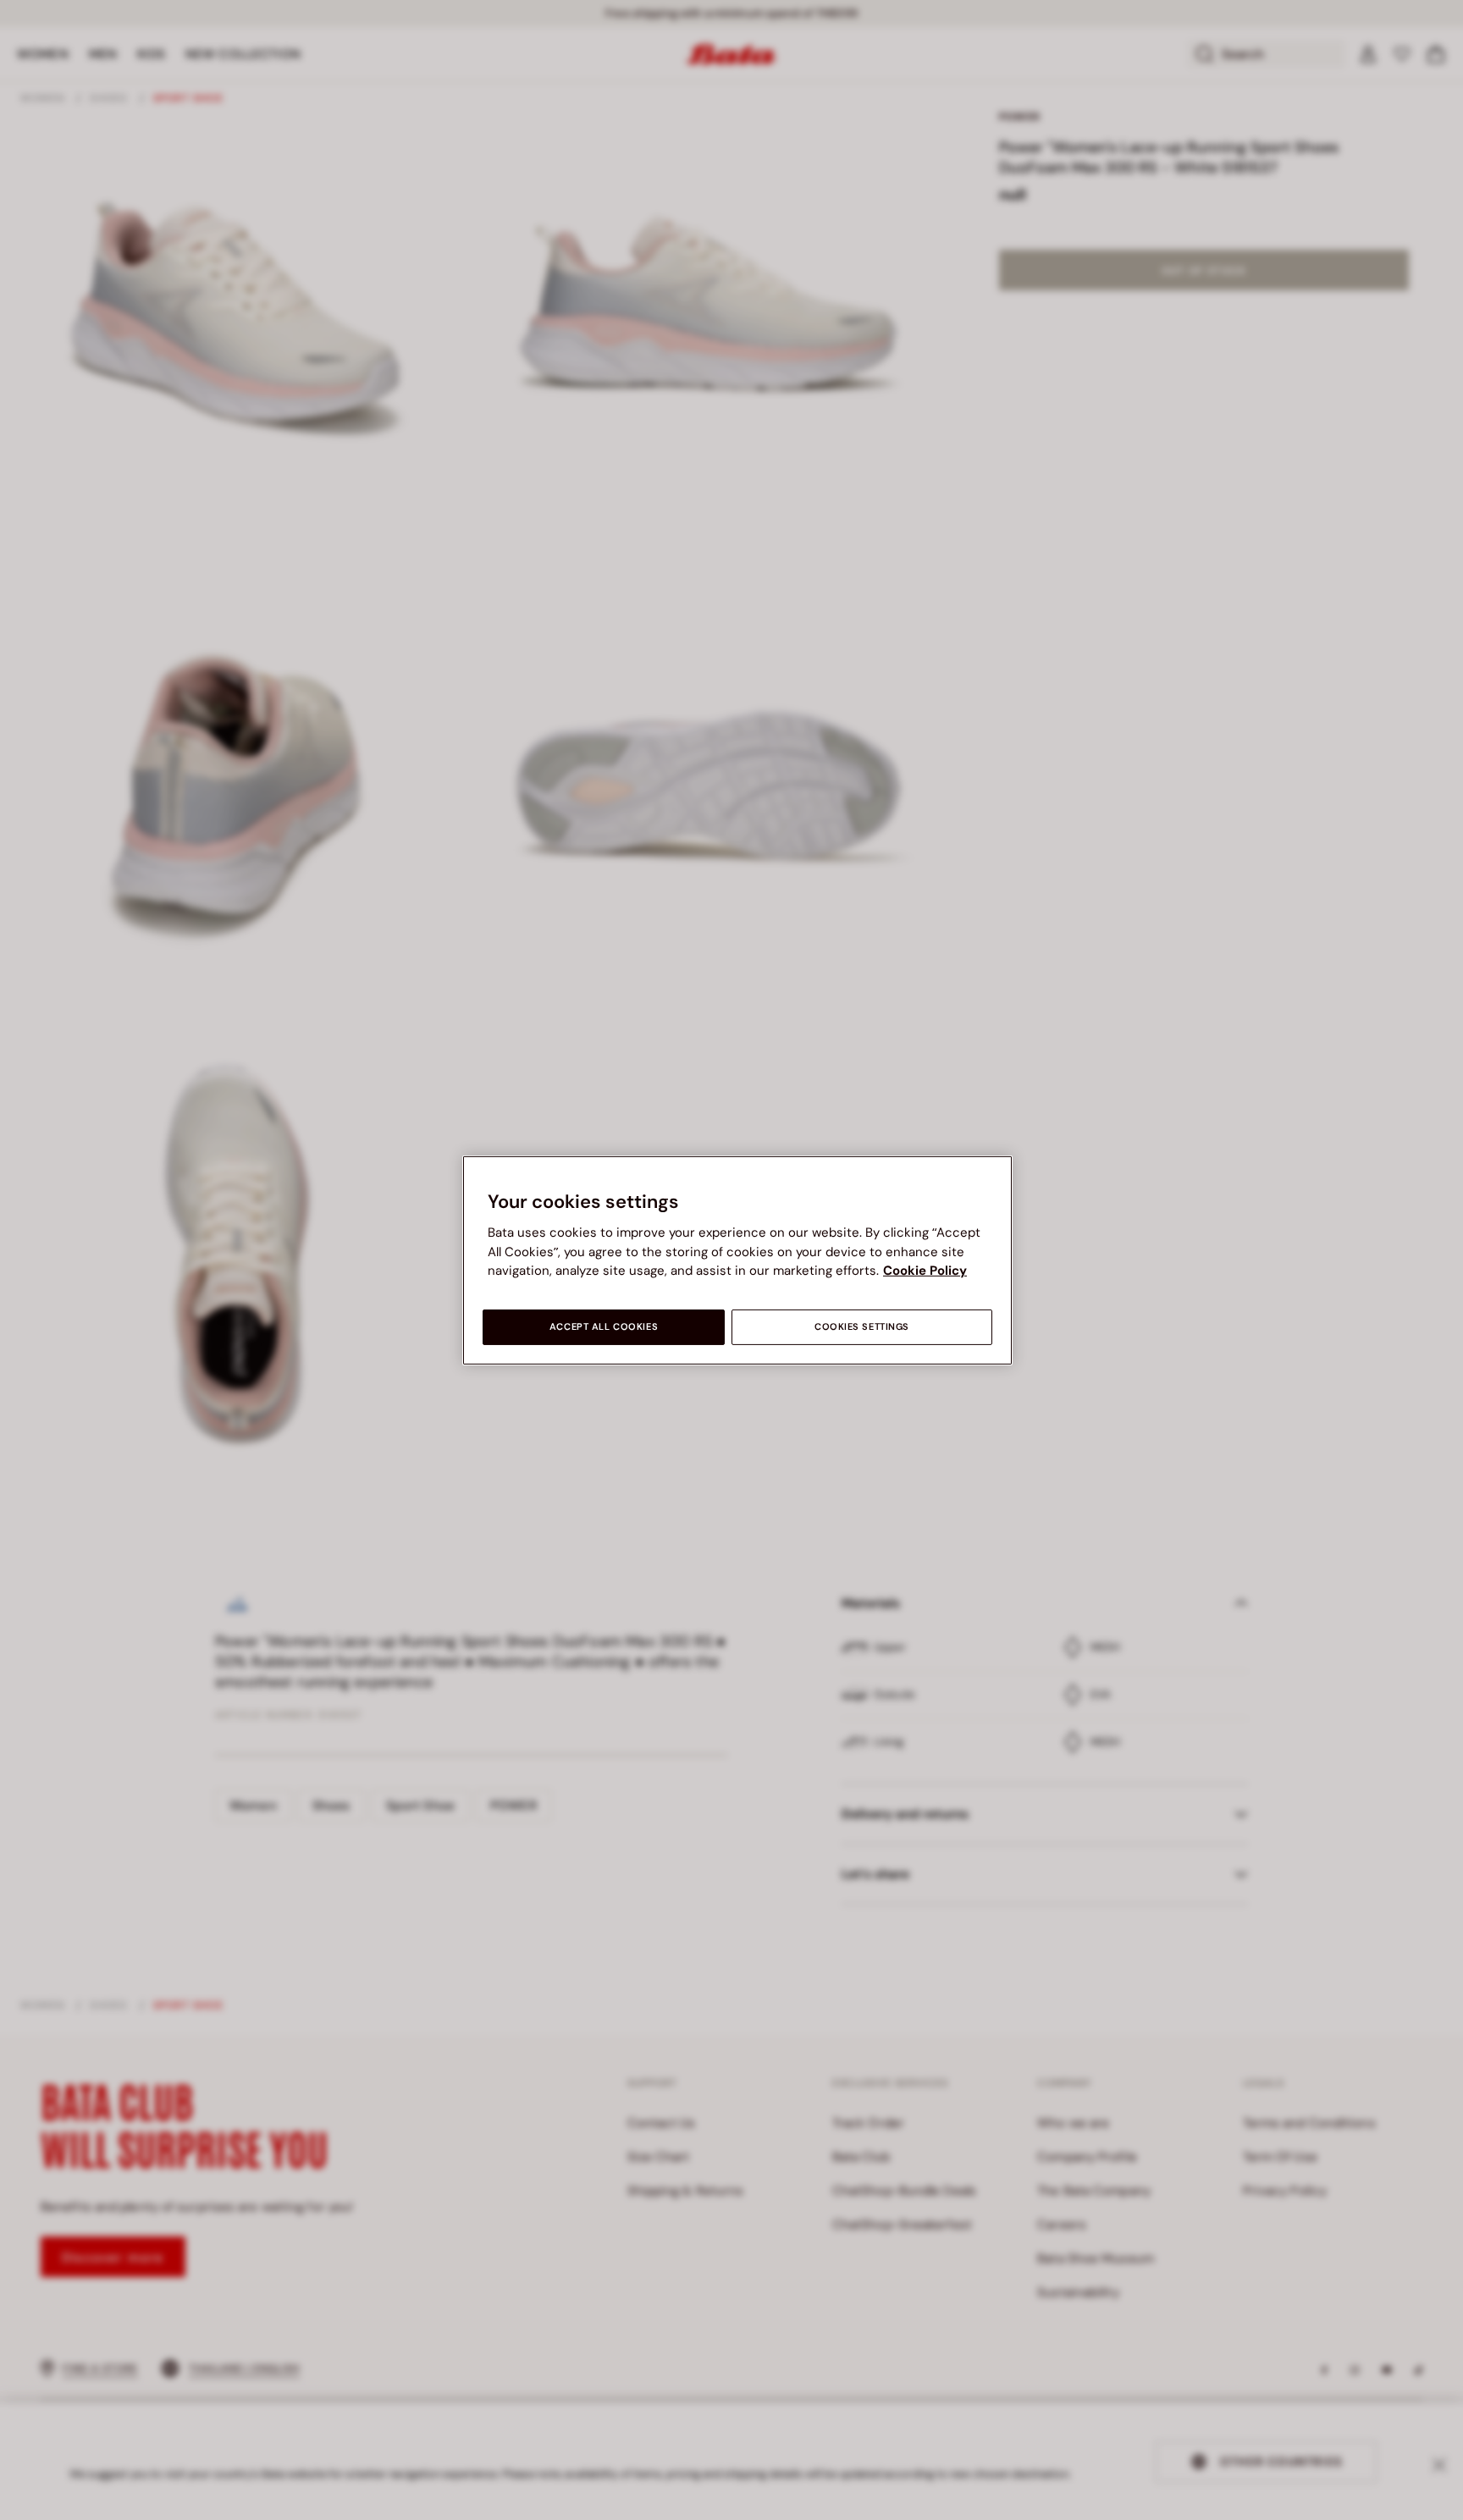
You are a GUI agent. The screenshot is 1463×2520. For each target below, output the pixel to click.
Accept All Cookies (604, 1327)
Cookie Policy (925, 1271)
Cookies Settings (862, 1327)
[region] (737, 1260)
